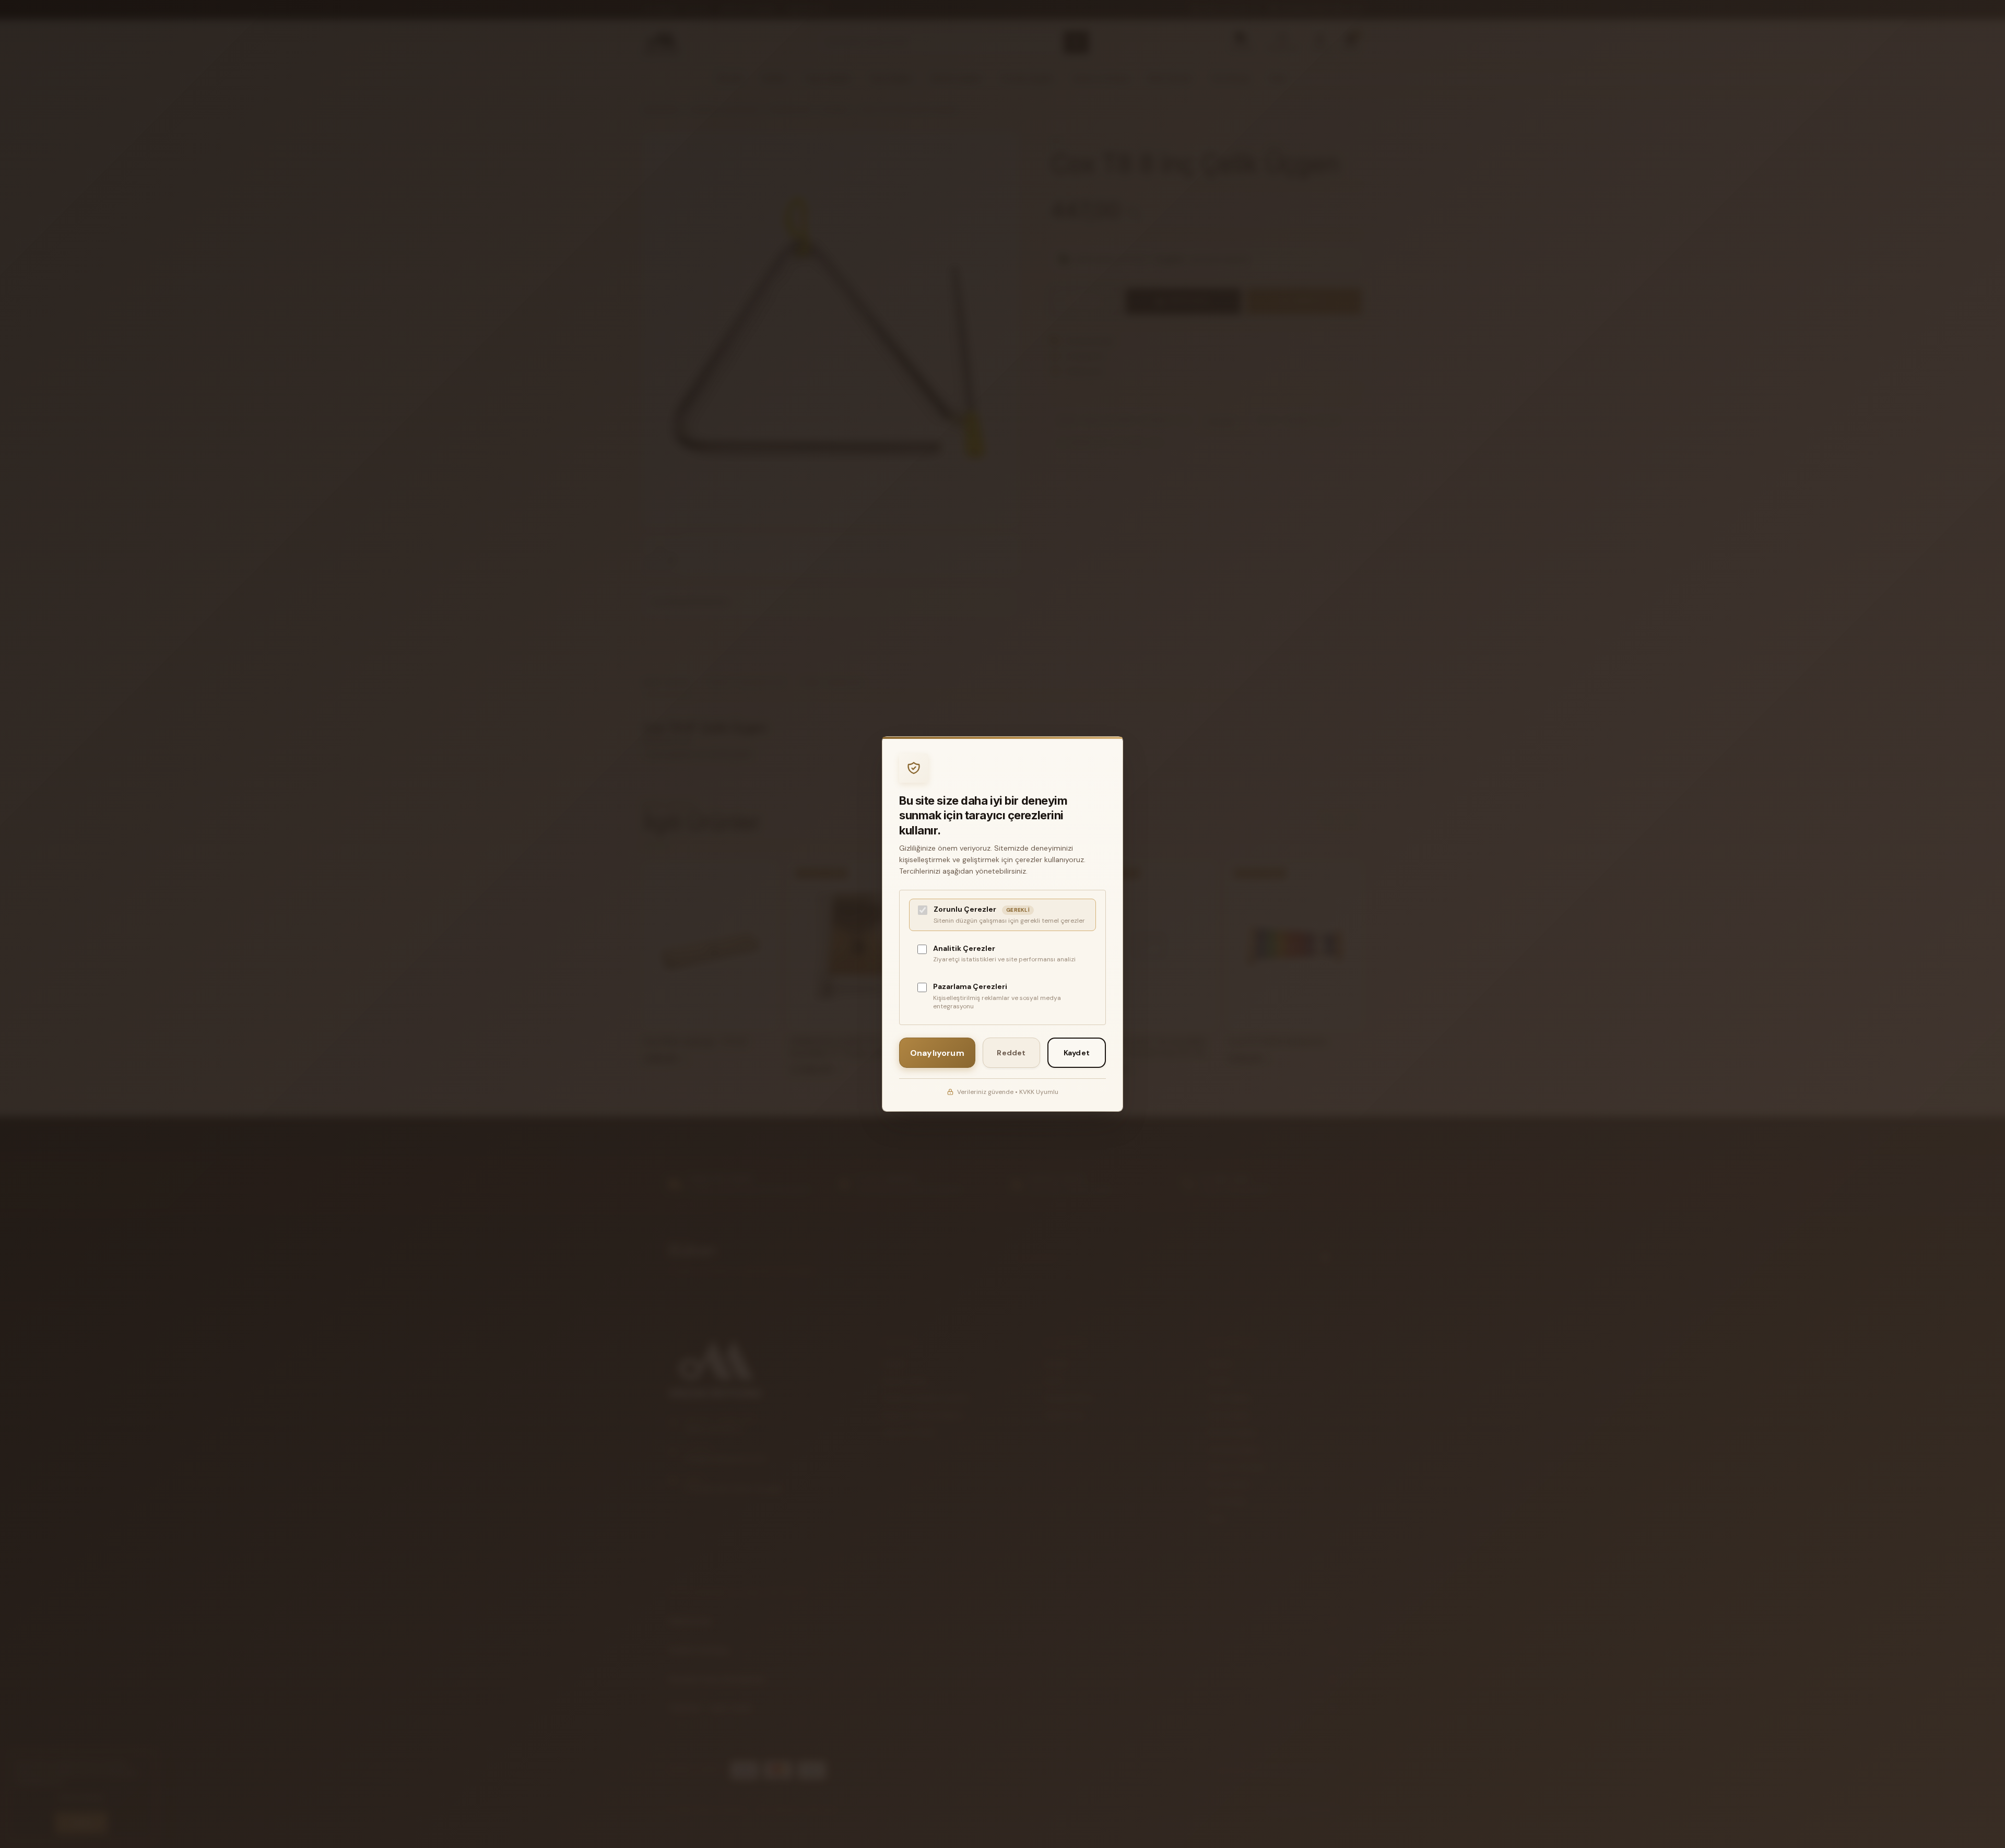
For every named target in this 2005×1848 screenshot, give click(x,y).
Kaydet (1077, 1053)
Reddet (1011, 1053)
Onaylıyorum (937, 1053)
